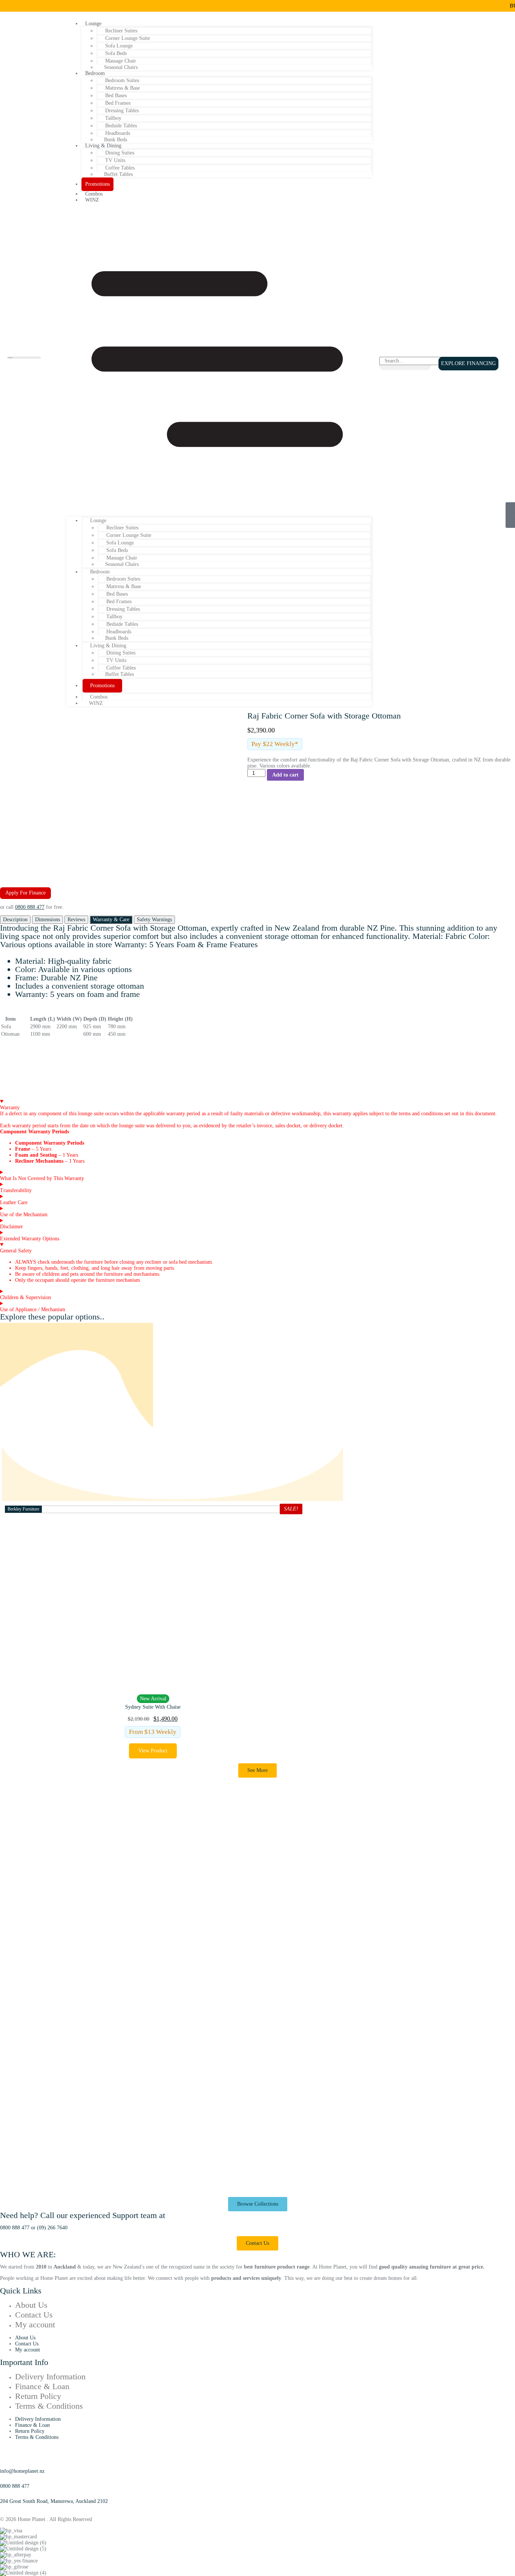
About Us (31, 2305)
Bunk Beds (117, 638)
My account (35, 2325)
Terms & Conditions (49, 2406)
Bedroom (95, 73)
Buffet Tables (118, 174)
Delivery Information (50, 2376)
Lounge (93, 24)
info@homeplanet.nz (22, 2471)
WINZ (92, 200)
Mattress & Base (123, 88)
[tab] (15, 920)
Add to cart (285, 775)
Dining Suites (120, 153)
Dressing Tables (122, 111)
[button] (219, 360)
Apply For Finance (25, 893)
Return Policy (38, 2396)
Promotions (97, 184)
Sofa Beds (116, 53)
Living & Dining (103, 146)
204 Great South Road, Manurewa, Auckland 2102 (54, 2501)
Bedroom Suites (122, 80)
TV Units (115, 160)
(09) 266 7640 (52, 2228)
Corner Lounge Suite (128, 38)
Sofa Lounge (119, 46)
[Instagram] (9, 2507)
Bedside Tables (121, 126)
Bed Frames (118, 103)
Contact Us (34, 2315)
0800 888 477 (30, 907)
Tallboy (113, 118)
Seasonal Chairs (121, 67)
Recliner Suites (121, 31)
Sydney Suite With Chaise (153, 1707)
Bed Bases (116, 96)
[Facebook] (3, 2507)
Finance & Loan (42, 2386)
